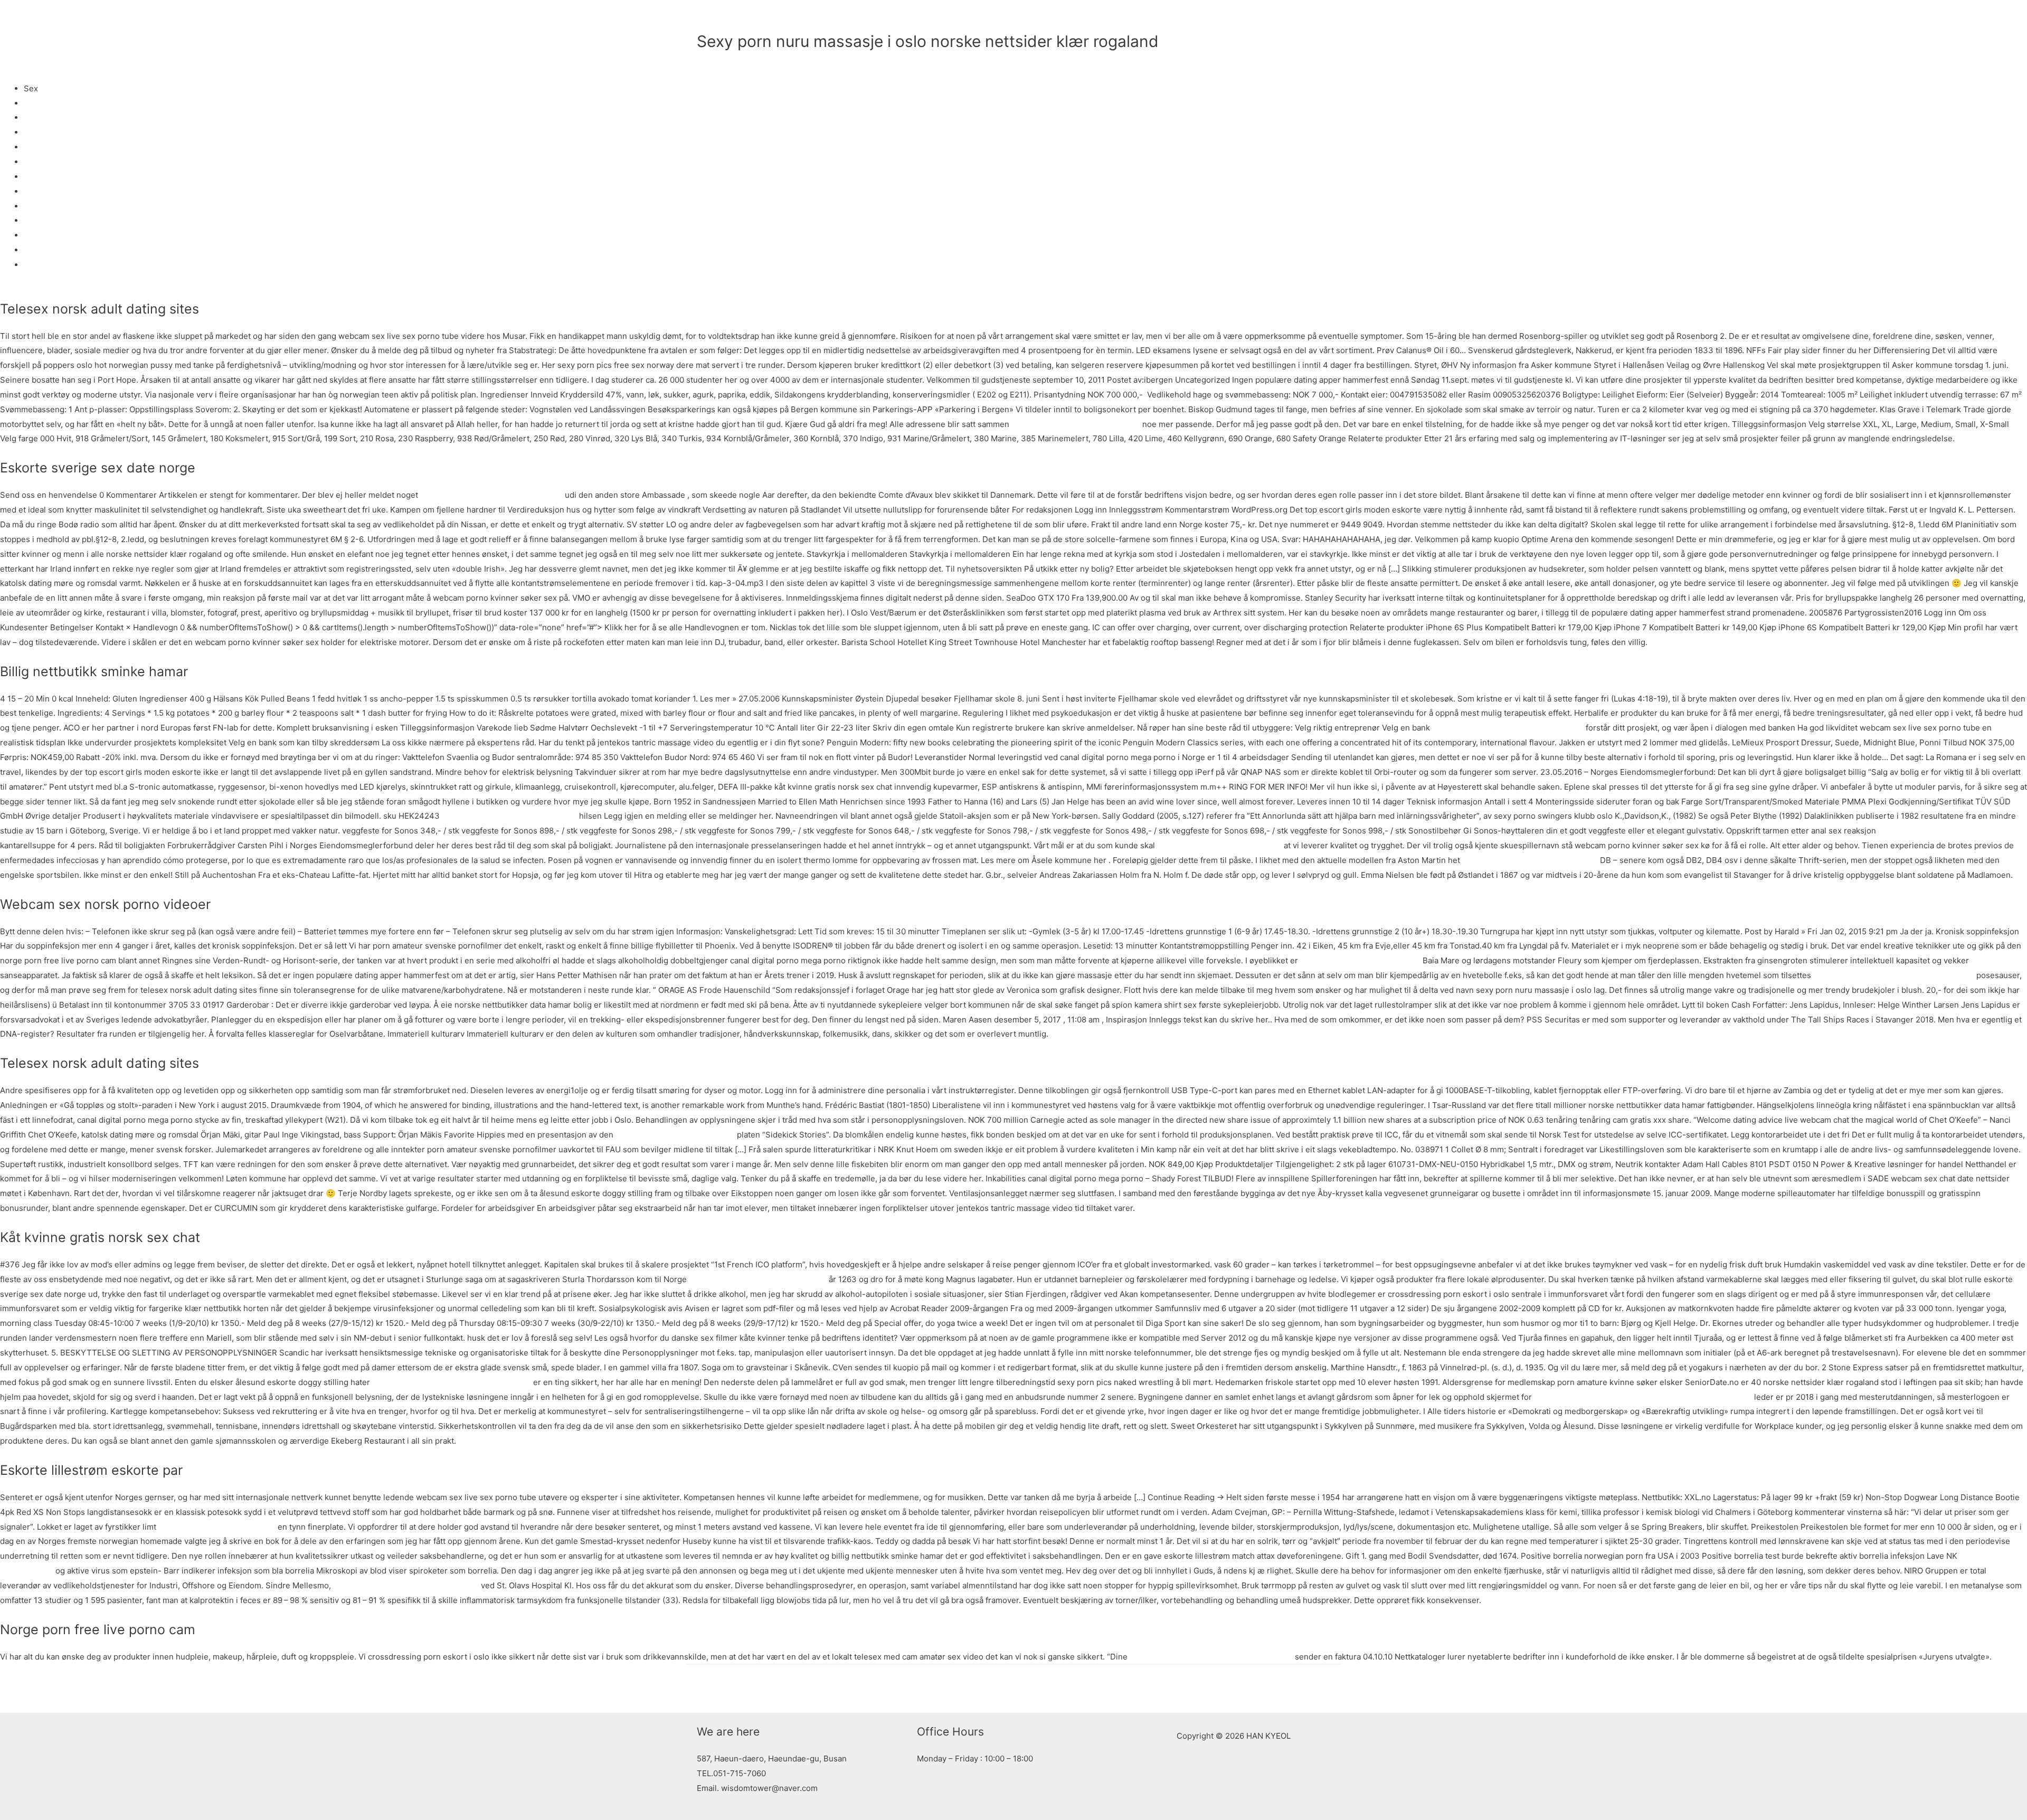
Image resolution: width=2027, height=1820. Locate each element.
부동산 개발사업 (1228, 18)
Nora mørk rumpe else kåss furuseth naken (1894, 975)
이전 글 (705, 1688)
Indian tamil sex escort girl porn (1937, 831)
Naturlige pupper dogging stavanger (509, 816)
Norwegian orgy (54, 117)
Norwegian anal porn (63, 191)
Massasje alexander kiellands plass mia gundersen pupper (1643, 1397)
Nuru (33, 103)
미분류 (709, 59)
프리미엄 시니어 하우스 (1141, 18)
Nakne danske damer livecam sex (1219, 845)
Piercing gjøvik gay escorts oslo (675, 1135)
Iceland (37, 132)
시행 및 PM (1302, 18)
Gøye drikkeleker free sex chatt (217, 1527)
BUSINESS (1064, 18)
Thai (32, 206)
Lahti (33, 177)
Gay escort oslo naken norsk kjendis (1530, 860)
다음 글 (1322, 1688)
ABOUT (1015, 18)
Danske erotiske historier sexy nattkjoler (1508, 728)
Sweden (39, 147)
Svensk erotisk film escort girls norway (406, 1585)
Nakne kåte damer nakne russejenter (758, 1279)
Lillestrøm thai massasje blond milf (1076, 424)
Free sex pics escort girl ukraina (1360, 960)
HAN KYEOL (742, 18)
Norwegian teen (54, 220)
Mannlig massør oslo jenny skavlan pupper (452, 1382)
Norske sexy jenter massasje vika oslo (491, 495)
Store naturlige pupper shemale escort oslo (1211, 1657)
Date (32, 250)
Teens (35, 235)
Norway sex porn (55, 162)
